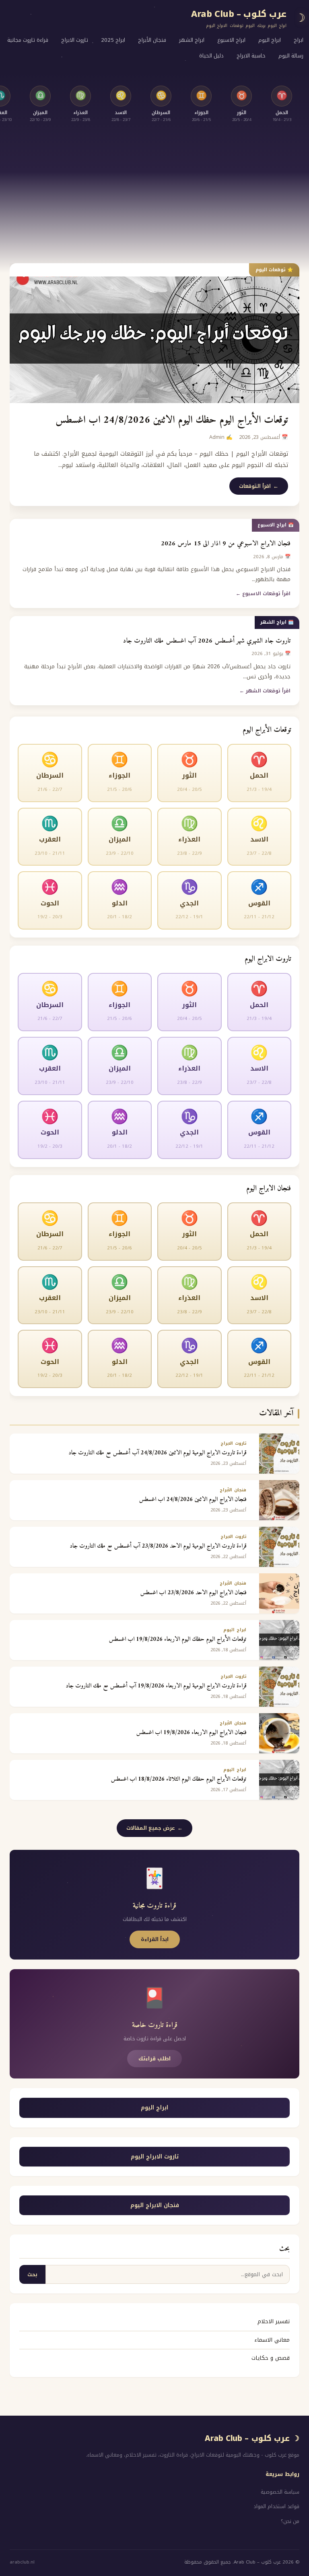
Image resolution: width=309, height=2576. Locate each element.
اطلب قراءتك (154, 2059)
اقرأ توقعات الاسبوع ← (263, 594)
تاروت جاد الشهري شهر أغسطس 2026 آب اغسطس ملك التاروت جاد (207, 641)
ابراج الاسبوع (231, 40)
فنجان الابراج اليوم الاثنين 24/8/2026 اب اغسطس (193, 1500)
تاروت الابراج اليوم (155, 2157)
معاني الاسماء (272, 2340)
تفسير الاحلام (274, 2321)
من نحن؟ (290, 2521)
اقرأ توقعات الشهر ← (265, 691)
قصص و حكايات (271, 2358)
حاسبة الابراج (251, 56)
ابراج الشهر (192, 40)
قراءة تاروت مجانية (28, 40)
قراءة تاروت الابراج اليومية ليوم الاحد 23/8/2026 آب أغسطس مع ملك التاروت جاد (158, 1546)
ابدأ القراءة (155, 1939)
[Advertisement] (154, 193)
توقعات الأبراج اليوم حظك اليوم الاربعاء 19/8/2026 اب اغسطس (177, 1639)
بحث (32, 2274)
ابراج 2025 (113, 40)
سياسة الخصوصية (280, 2492)
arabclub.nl (22, 2562)
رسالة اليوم (291, 56)
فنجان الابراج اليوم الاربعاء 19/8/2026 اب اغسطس (191, 1733)
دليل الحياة (211, 56)
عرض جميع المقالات (151, 1828)
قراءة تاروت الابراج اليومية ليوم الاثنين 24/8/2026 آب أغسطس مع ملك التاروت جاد (157, 1453)
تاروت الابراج (75, 40)
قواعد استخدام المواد (276, 2506)
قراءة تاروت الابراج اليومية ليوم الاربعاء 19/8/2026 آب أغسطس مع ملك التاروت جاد (156, 1686)
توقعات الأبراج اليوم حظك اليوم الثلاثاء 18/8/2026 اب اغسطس (178, 1779)
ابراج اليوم (270, 40)
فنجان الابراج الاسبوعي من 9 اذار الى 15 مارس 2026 (226, 544)
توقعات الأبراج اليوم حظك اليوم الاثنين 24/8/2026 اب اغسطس (172, 420)
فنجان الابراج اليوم (155, 2205)
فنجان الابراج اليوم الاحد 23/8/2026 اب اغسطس (193, 1593)
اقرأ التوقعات (255, 486)
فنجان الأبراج (152, 40)
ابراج (299, 40)
